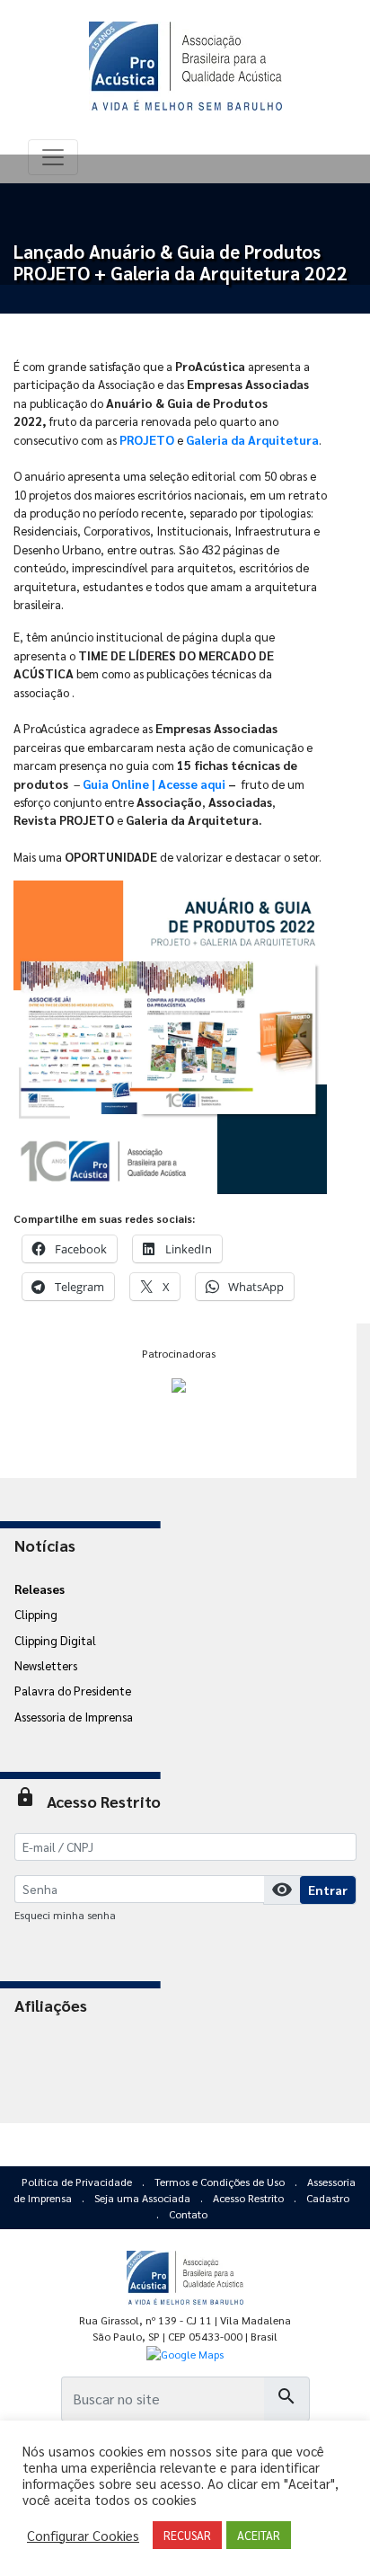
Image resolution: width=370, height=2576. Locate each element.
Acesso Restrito (250, 2198)
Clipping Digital (55, 1640)
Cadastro (328, 2198)
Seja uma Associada (144, 2198)
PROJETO (147, 439)
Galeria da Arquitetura (252, 439)
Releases (40, 1589)
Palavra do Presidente (73, 1690)
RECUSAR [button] (187, 2535)
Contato (188, 2214)
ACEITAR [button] (259, 2535)
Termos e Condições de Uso (221, 2182)
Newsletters (46, 1665)
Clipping (36, 1614)
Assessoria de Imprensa (74, 1716)
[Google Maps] (185, 2353)
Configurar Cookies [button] (83, 2536)
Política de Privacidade (78, 2182)
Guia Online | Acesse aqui (155, 783)
